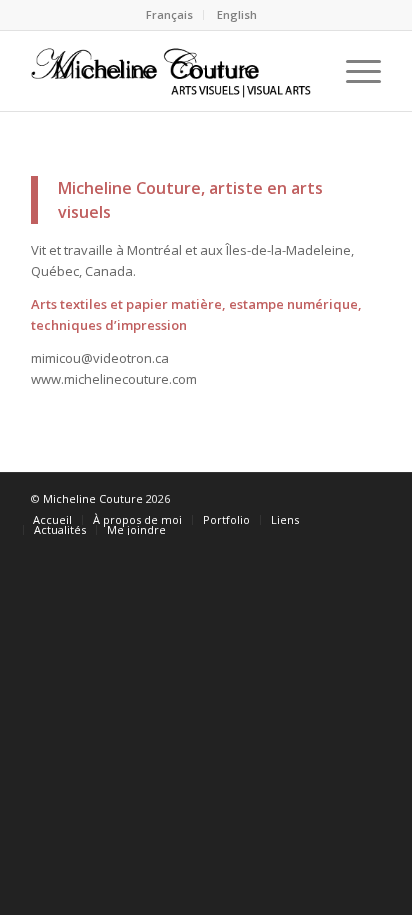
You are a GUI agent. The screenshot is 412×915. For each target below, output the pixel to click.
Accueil (52, 519)
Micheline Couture (93, 498)
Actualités (60, 529)
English (237, 14)
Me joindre (136, 529)
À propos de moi (137, 519)
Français (169, 14)
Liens (285, 519)
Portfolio (226, 519)
